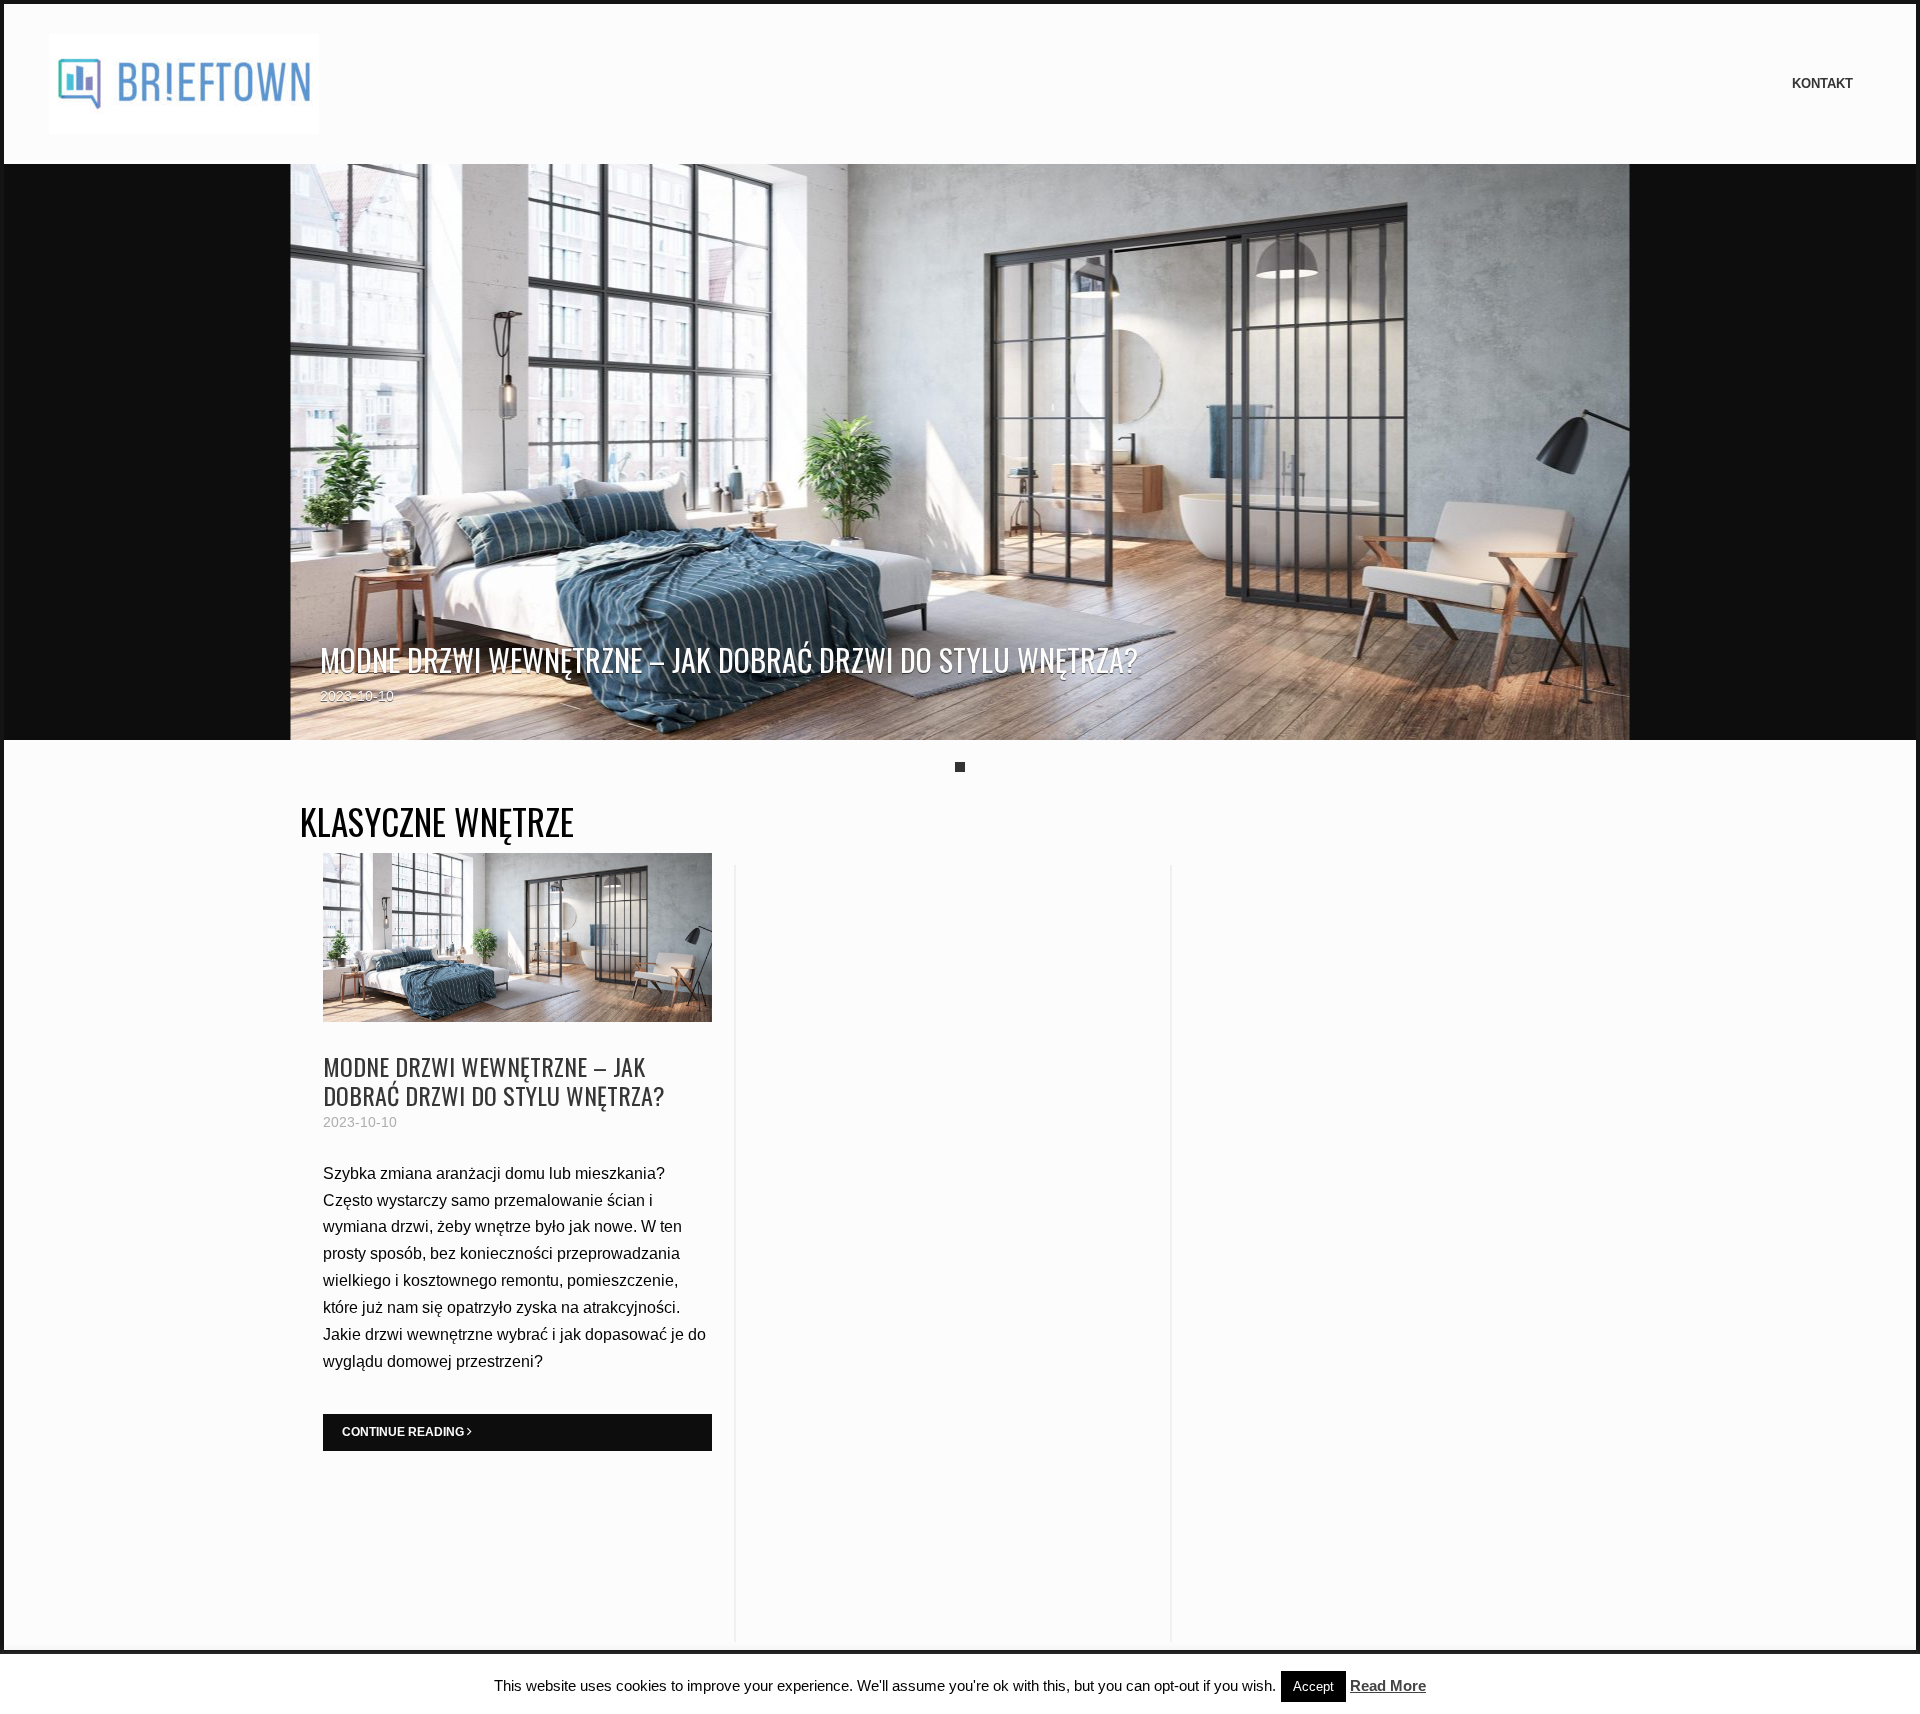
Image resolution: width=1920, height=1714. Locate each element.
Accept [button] (1313, 1686)
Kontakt (1822, 83)
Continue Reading (404, 1432)
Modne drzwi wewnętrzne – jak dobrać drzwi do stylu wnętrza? (729, 659)
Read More (1388, 1685)
